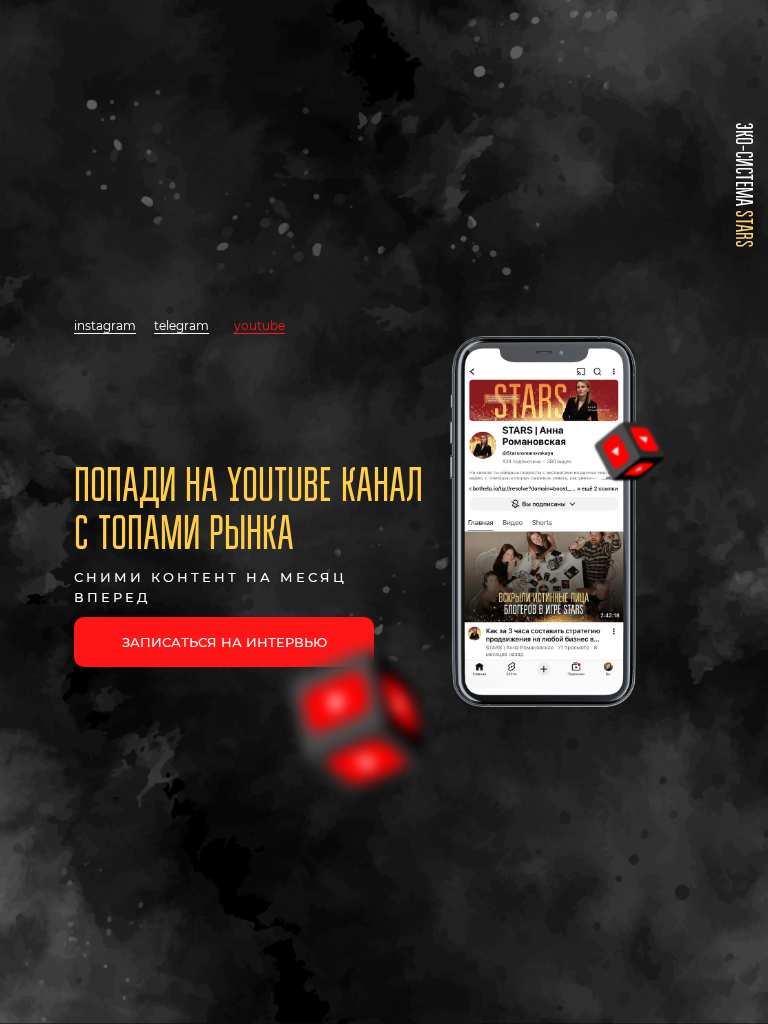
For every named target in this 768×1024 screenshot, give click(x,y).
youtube (259, 325)
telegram (181, 325)
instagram (105, 325)
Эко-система (743, 185)
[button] (224, 642)
